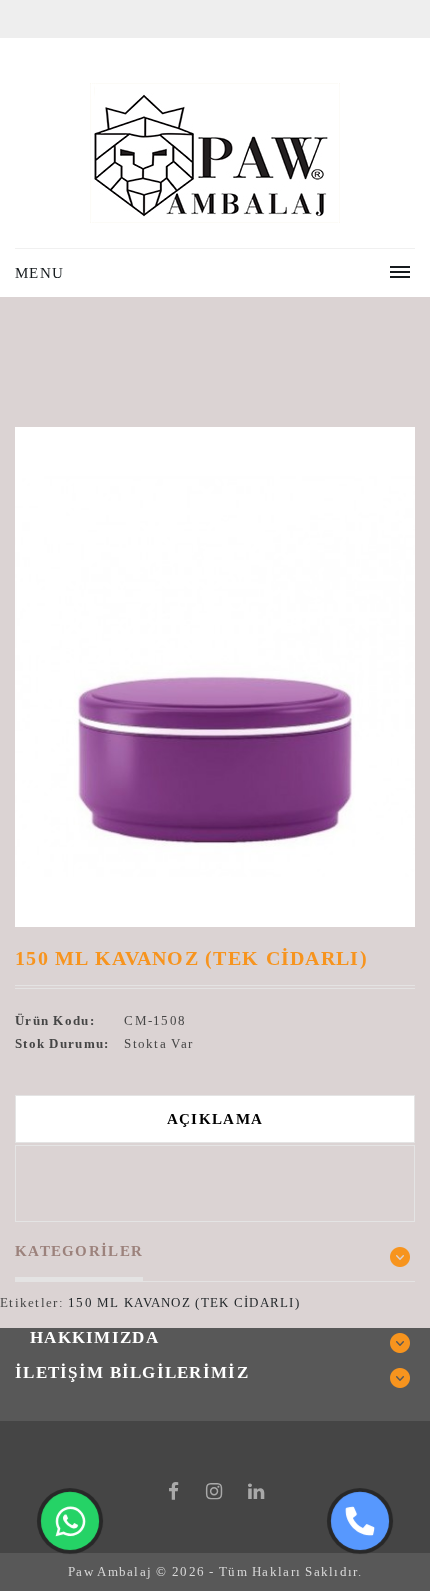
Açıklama (215, 1119)
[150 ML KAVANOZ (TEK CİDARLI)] (215, 677)
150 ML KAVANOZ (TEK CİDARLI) (184, 1302)
